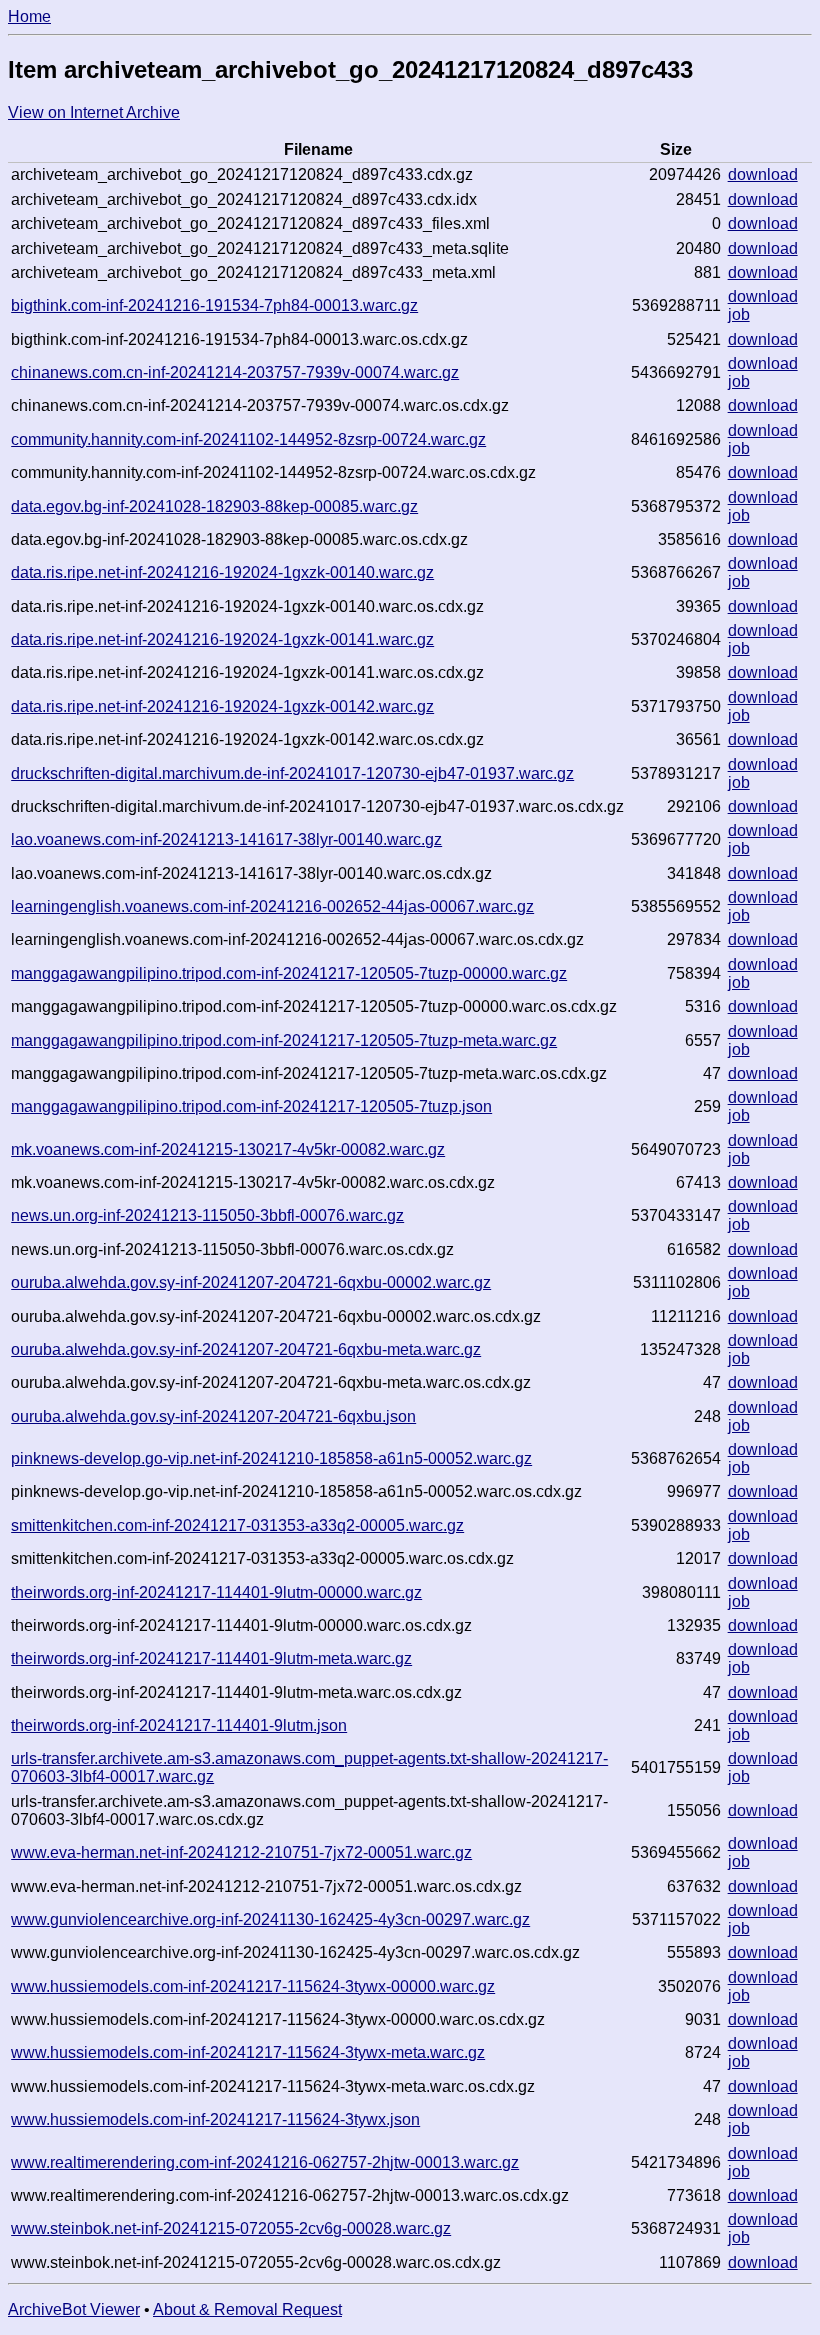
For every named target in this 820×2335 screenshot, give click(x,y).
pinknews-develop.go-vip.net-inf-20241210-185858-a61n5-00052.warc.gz (271, 1458)
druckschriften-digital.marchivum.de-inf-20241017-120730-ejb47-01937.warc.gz (292, 773)
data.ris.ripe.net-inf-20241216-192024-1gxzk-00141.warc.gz (222, 639)
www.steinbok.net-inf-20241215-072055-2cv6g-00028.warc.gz (231, 2228)
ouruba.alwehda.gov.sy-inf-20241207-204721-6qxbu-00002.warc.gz (251, 1282)
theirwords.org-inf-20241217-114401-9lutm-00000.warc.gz (216, 1592)
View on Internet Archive (94, 112)
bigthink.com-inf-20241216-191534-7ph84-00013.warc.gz (214, 305)
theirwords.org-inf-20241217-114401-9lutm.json (179, 1725)
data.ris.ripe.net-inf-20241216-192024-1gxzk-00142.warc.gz (222, 706)
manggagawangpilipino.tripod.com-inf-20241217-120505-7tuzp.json (251, 1106)
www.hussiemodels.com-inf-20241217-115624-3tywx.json (215, 2119)
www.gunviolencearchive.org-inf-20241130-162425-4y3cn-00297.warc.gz (270, 1919)
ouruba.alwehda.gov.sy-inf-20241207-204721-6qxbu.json (213, 1416)
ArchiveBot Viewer (74, 2309)
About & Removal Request (247, 2309)
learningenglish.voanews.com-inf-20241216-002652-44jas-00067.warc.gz (272, 906)
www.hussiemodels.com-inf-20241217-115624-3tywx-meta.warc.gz (248, 2052)
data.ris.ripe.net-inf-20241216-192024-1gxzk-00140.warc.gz (222, 572)
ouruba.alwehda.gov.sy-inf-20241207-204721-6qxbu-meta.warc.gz (246, 1349)
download (763, 174)
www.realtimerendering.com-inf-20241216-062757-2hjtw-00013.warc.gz (265, 2162)
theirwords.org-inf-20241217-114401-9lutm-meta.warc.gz (211, 1658)
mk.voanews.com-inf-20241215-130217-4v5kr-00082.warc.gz (228, 1149)
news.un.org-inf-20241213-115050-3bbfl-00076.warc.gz (207, 1215)
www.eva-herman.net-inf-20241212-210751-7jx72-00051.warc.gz (241, 1852)
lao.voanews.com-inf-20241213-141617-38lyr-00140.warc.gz (226, 839)
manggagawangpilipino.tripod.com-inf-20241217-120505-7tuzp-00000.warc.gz (289, 973)
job (739, 314)
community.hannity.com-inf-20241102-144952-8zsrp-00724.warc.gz (248, 439)
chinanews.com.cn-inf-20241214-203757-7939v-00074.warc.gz (235, 372)
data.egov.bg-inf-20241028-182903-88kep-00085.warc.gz (214, 506)
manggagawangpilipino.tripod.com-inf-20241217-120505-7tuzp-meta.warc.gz (284, 1040)
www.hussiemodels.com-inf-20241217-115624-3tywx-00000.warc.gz (253, 1986)
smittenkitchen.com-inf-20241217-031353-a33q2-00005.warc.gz (237, 1525)
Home (29, 16)
